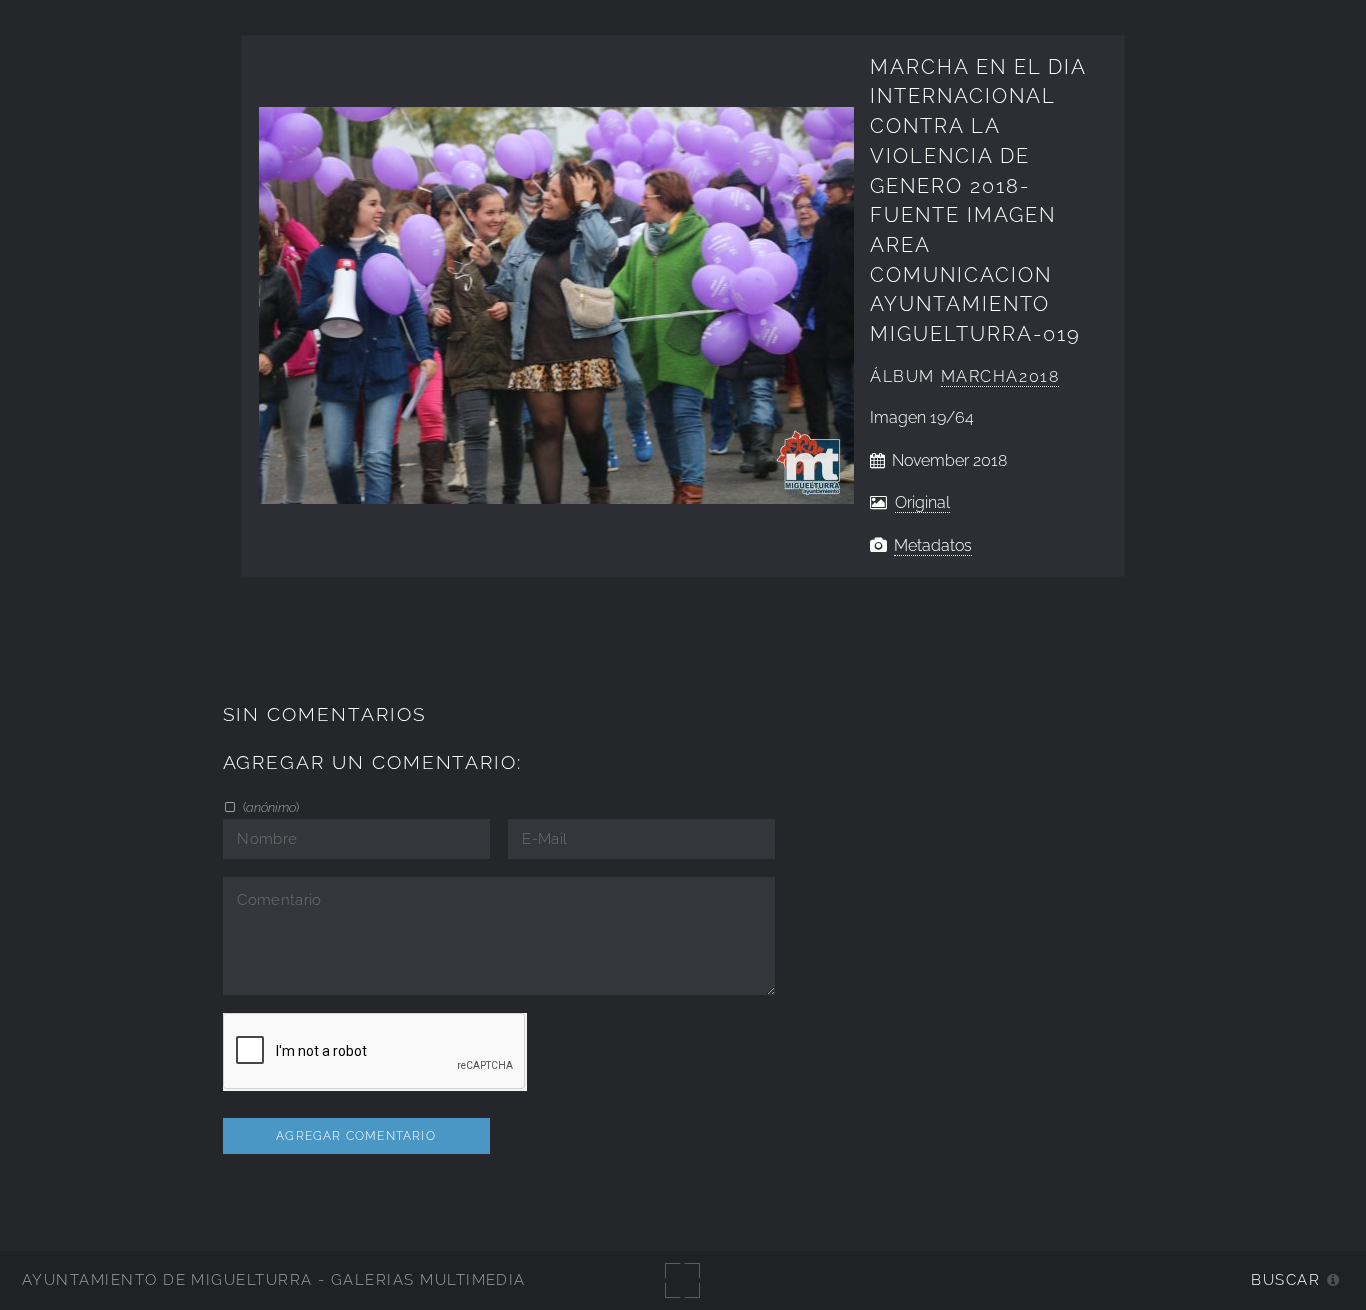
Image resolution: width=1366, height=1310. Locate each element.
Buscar (1285, 1279)
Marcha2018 (1000, 376)
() (269, 807)
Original (922, 502)
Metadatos (933, 545)
